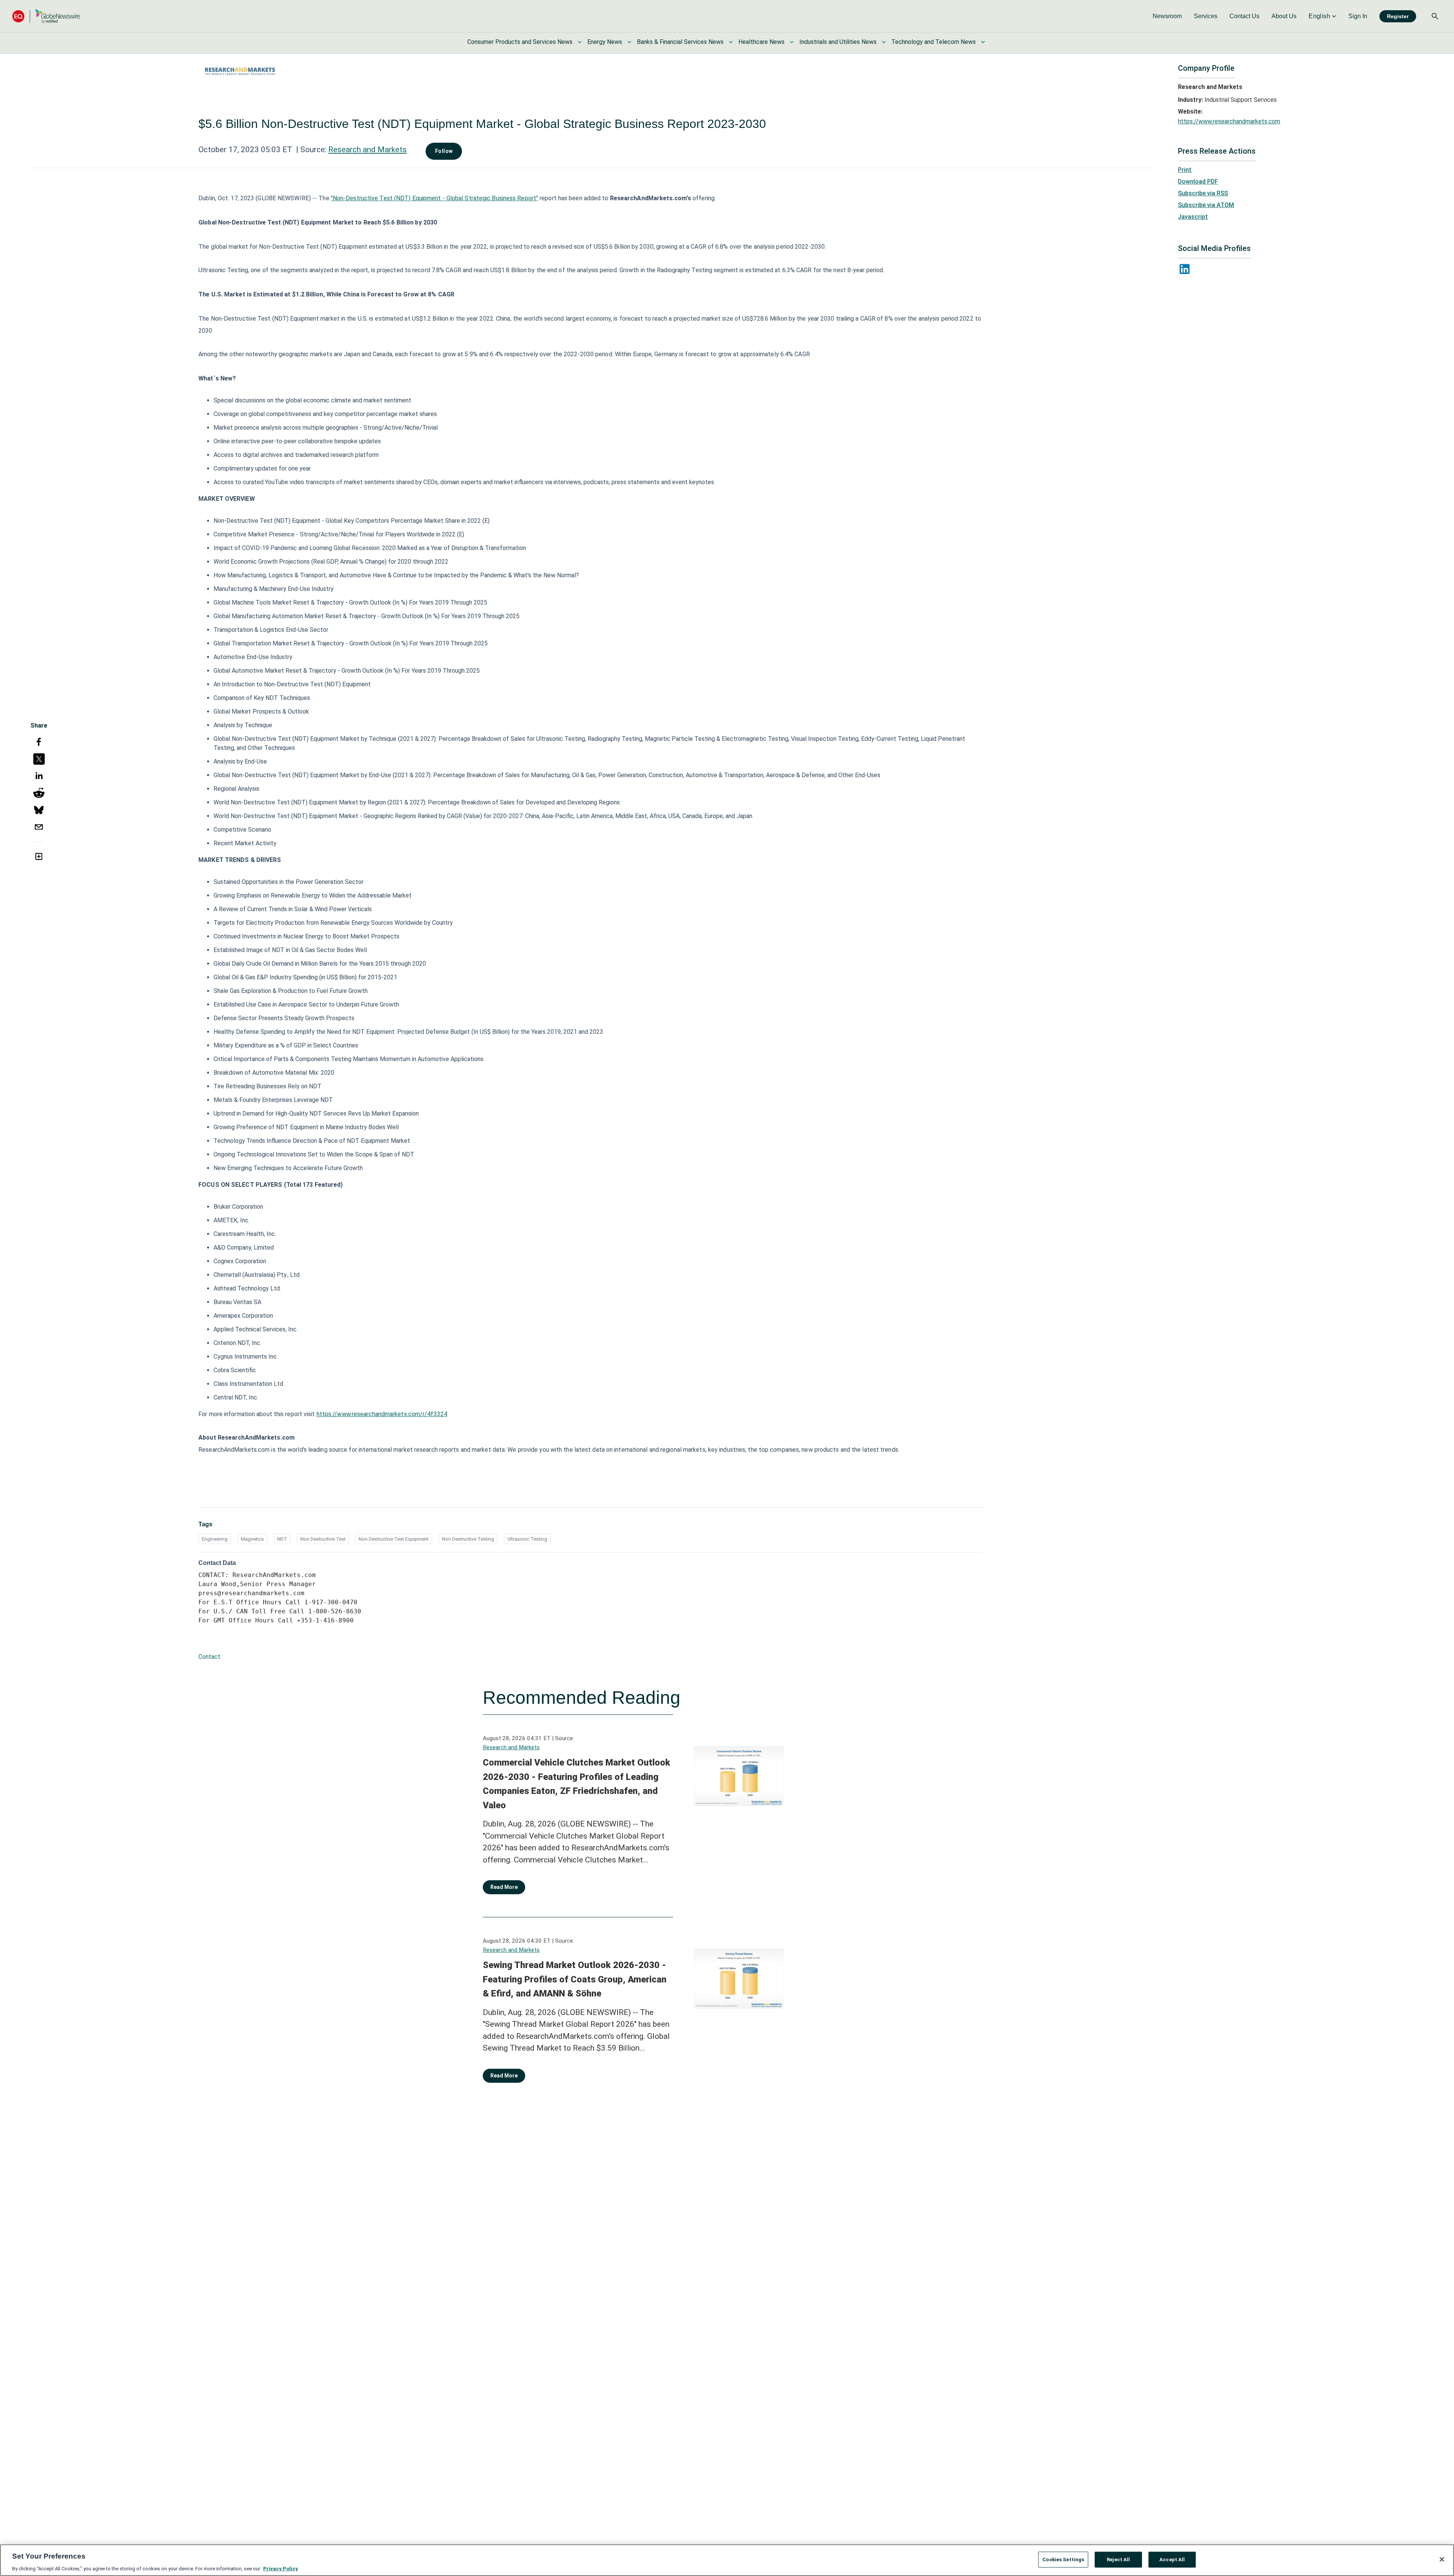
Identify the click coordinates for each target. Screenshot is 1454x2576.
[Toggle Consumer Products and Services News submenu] (580, 42)
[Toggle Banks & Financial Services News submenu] (731, 42)
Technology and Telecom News (934, 42)
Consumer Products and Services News (520, 42)
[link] (1167, 16)
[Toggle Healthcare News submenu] (792, 42)
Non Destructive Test (323, 1539)
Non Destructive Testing (468, 1539)
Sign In (1358, 16)
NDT (282, 1539)
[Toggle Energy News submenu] (629, 42)
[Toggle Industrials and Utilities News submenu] (884, 42)
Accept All (1172, 2559)
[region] (727, 2560)
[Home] (46, 16)
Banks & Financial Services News (680, 42)
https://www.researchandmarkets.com (1229, 121)
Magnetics (252, 1539)
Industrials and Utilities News (838, 42)
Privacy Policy (281, 2568)
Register (1398, 16)
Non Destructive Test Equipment (394, 1539)
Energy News (605, 42)
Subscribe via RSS (1203, 193)
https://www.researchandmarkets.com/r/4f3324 (382, 1414)
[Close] (1442, 2559)
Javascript (1193, 217)
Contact (209, 1657)
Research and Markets (367, 150)
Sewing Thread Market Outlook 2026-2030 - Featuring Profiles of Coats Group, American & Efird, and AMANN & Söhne (575, 1979)
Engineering (215, 1539)
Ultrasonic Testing (527, 1539)
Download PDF (1198, 182)
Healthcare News (761, 42)
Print (1185, 170)
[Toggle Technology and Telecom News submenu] (983, 42)
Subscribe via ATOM (1206, 205)
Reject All (1118, 2559)
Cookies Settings (1063, 2559)
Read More (504, 1887)
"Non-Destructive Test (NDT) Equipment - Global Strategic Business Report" (434, 198)
